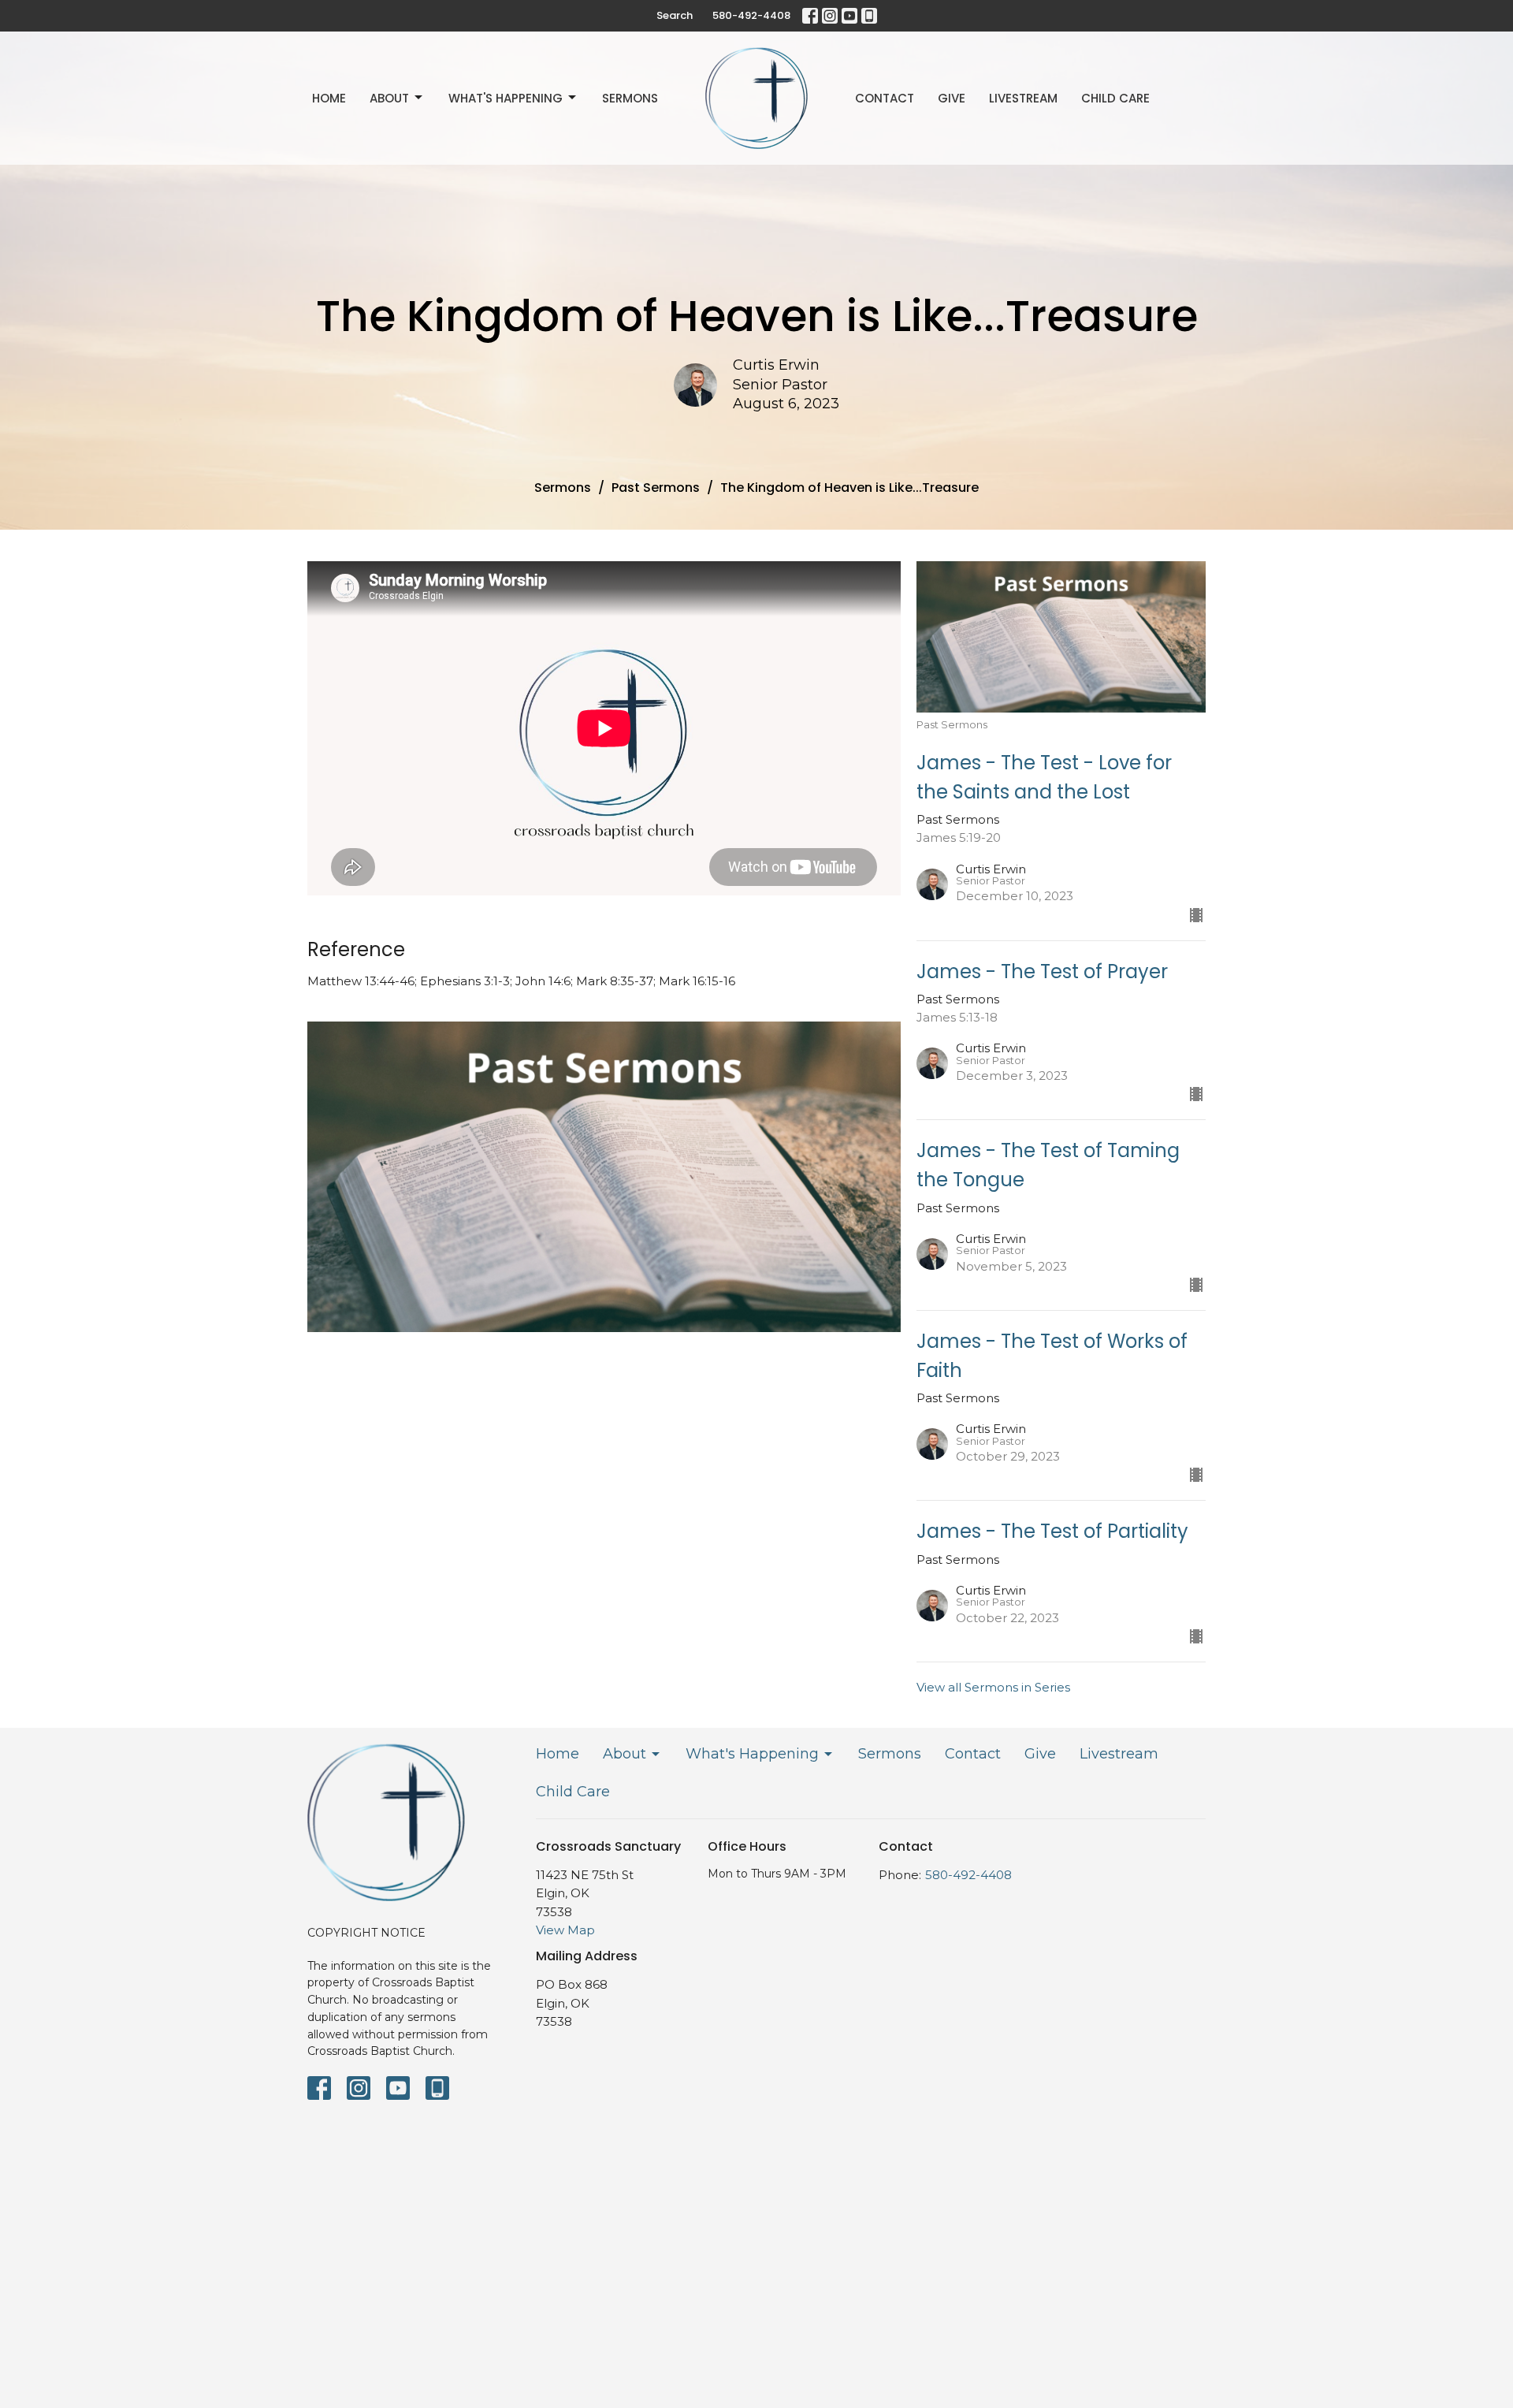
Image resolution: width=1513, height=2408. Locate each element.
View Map (565, 1930)
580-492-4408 (751, 15)
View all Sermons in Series (993, 1687)
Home (329, 98)
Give (952, 98)
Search (675, 15)
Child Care (1115, 98)
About (389, 98)
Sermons (630, 98)
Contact (885, 98)
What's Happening (506, 98)
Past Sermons (656, 488)
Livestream (1023, 98)
